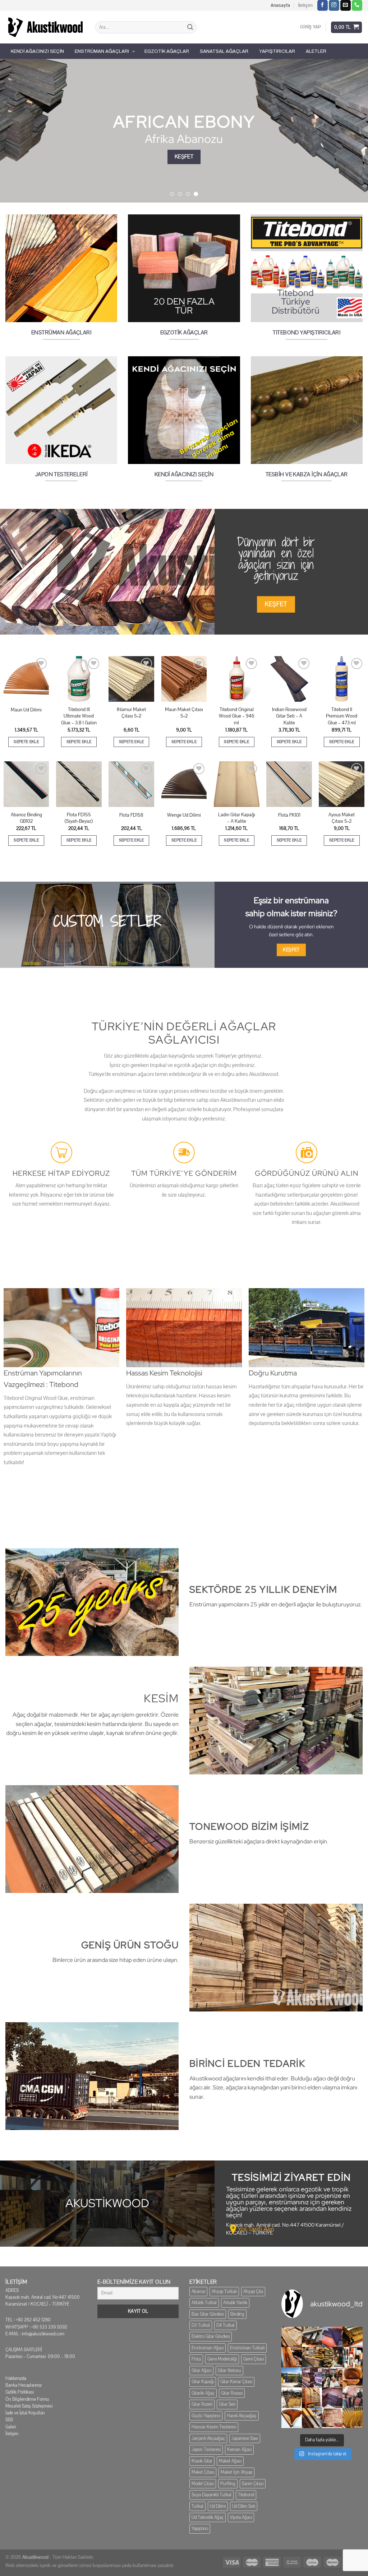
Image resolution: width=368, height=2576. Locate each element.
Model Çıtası (203, 2484)
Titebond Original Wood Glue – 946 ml (237, 716)
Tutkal (197, 2506)
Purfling (228, 2484)
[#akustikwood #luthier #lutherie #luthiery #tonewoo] (292, 2418)
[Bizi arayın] (357, 5)
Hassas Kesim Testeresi (214, 2427)
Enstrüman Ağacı (208, 2348)
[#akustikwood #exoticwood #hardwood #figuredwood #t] (353, 2398)
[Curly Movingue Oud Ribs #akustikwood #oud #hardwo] (292, 2337)
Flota (196, 2359)
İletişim (305, 5)
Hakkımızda (16, 2378)
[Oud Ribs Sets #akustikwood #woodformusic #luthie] (312, 2378)
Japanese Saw (245, 2438)
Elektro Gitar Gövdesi (211, 2336)
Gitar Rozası (232, 2393)
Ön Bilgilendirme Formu (27, 2399)
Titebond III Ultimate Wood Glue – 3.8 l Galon (79, 716)
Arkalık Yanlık (235, 2303)
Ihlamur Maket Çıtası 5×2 (131, 713)
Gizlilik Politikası (20, 2392)
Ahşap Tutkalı (224, 2292)
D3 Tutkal (201, 2325)
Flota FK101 (289, 815)
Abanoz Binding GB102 (26, 818)
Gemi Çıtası (254, 2359)
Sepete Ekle (26, 742)
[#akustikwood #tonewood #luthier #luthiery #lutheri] (312, 2418)
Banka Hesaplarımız (24, 2385)
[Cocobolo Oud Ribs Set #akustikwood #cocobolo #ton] (353, 2418)
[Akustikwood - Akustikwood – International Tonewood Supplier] (45, 27)
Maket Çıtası (203, 2472)
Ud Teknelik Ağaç (208, 2517)
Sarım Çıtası (253, 2484)
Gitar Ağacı (201, 2371)
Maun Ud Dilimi (26, 710)
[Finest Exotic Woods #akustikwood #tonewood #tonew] (353, 2357)
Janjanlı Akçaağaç (208, 2438)
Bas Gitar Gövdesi (208, 2314)
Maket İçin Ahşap (236, 2472)
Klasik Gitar (202, 2461)
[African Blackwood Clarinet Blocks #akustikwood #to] (312, 2337)
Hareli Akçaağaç (242, 2416)
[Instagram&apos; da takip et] (334, 5)
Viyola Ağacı (241, 2517)
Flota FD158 (131, 815)
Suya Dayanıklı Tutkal (211, 2495)
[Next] (351, 131)
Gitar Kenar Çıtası (236, 2382)
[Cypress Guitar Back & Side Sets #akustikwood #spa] (332, 2357)
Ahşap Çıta (253, 2292)
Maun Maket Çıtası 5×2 (184, 713)
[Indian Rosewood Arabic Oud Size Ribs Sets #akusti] (332, 2337)
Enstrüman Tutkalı (247, 2348)
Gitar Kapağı (203, 2382)
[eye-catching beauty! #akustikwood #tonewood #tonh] (292, 2357)
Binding (237, 2314)
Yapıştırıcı (200, 2529)
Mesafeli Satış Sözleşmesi (29, 2406)
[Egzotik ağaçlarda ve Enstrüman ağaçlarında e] (292, 2378)
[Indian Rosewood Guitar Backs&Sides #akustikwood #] (332, 2398)
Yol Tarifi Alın (256, 2229)
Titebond (246, 2495)
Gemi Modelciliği (222, 2359)
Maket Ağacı (230, 2461)
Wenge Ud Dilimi (184, 815)
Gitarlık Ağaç (203, 2393)
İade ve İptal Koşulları (25, 2413)
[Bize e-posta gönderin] (346, 5)
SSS (9, 2420)
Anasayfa (280, 5)
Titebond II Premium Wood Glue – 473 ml (342, 716)
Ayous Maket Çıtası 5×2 (342, 818)
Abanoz (198, 2292)
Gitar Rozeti (202, 2404)
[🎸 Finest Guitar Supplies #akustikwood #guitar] (312, 2357)
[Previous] (17, 131)
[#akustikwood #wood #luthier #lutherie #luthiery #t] (353, 2378)
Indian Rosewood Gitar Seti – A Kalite (289, 716)
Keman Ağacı (239, 2450)
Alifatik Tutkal (204, 2303)
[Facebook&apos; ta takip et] (323, 5)
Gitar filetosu (229, 2371)
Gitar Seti (227, 2404)
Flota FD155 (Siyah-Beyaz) (79, 818)
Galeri (11, 2427)
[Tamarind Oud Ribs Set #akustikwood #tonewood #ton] (332, 2418)
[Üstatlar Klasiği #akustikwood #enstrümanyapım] (332, 2378)
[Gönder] (190, 27)
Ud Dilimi (218, 2506)
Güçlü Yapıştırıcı (206, 2416)
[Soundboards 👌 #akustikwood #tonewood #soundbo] (312, 2398)
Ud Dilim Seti (244, 2506)
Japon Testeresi (206, 2450)
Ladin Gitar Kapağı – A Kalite (237, 818)
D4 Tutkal (226, 2325)
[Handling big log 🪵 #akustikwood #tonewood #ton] (292, 2398)
